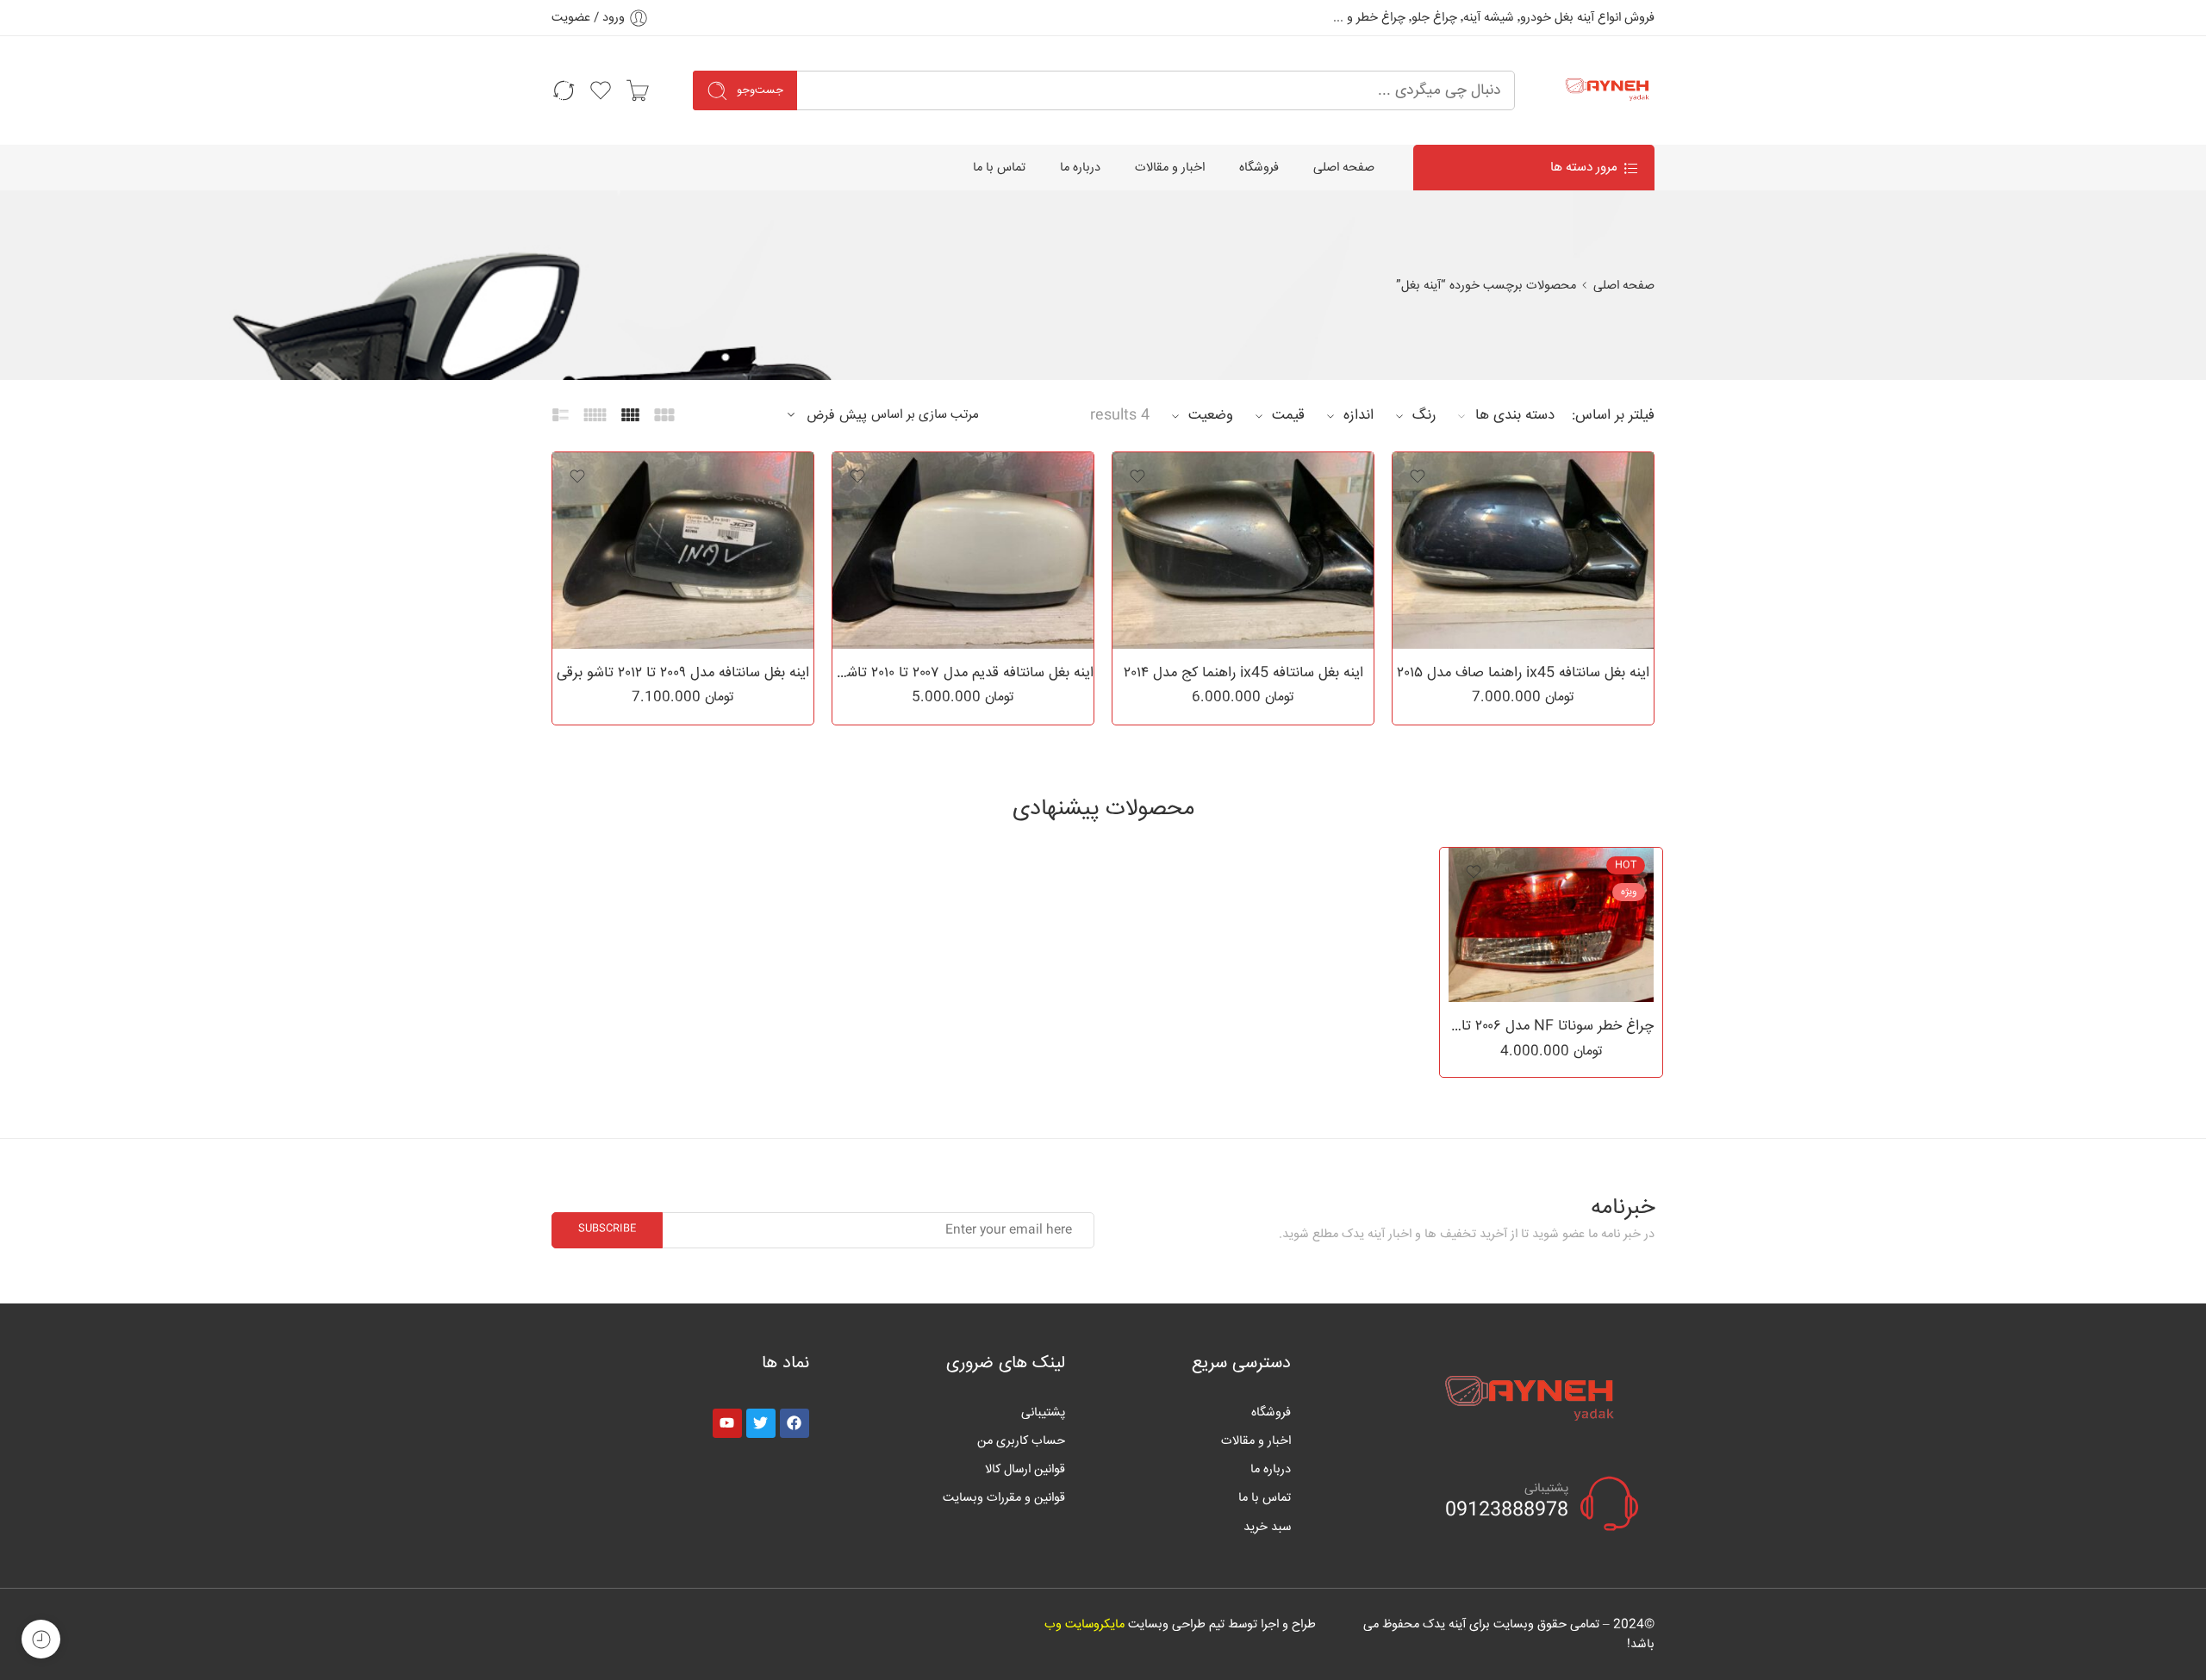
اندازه (1358, 415)
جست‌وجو (760, 90)
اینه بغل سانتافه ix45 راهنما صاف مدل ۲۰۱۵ (1523, 673)
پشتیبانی (1043, 1412)
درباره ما (1080, 168)
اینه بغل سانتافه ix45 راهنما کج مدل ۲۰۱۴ (1243, 673)
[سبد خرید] (638, 90)
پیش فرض (837, 416)
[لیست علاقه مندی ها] (1418, 476)
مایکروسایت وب (1084, 1624)
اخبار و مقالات (1170, 168)
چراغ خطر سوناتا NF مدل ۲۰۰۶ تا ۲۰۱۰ (1551, 1026)
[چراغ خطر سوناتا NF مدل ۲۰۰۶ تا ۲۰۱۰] (1551, 925)
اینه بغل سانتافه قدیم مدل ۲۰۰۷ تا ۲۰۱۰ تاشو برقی (963, 673)
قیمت (1288, 415)
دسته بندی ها (1515, 415)
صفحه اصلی (1344, 168)
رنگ (1424, 415)
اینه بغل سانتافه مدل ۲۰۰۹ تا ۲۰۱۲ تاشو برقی (683, 673)
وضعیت (1211, 415)
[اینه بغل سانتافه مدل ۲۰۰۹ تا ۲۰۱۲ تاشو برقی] (683, 551)
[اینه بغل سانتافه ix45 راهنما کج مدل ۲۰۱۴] (1243, 551)
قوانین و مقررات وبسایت (1004, 1498)
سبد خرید (1267, 1527)
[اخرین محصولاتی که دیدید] (41, 1639)
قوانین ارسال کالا (1025, 1469)
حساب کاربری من (1021, 1441)
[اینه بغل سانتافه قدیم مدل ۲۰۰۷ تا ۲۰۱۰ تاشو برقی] (963, 551)
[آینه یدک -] (1606, 90)
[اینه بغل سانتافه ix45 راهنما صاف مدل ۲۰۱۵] (1523, 551)
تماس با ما (999, 168)
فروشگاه (1259, 168)
